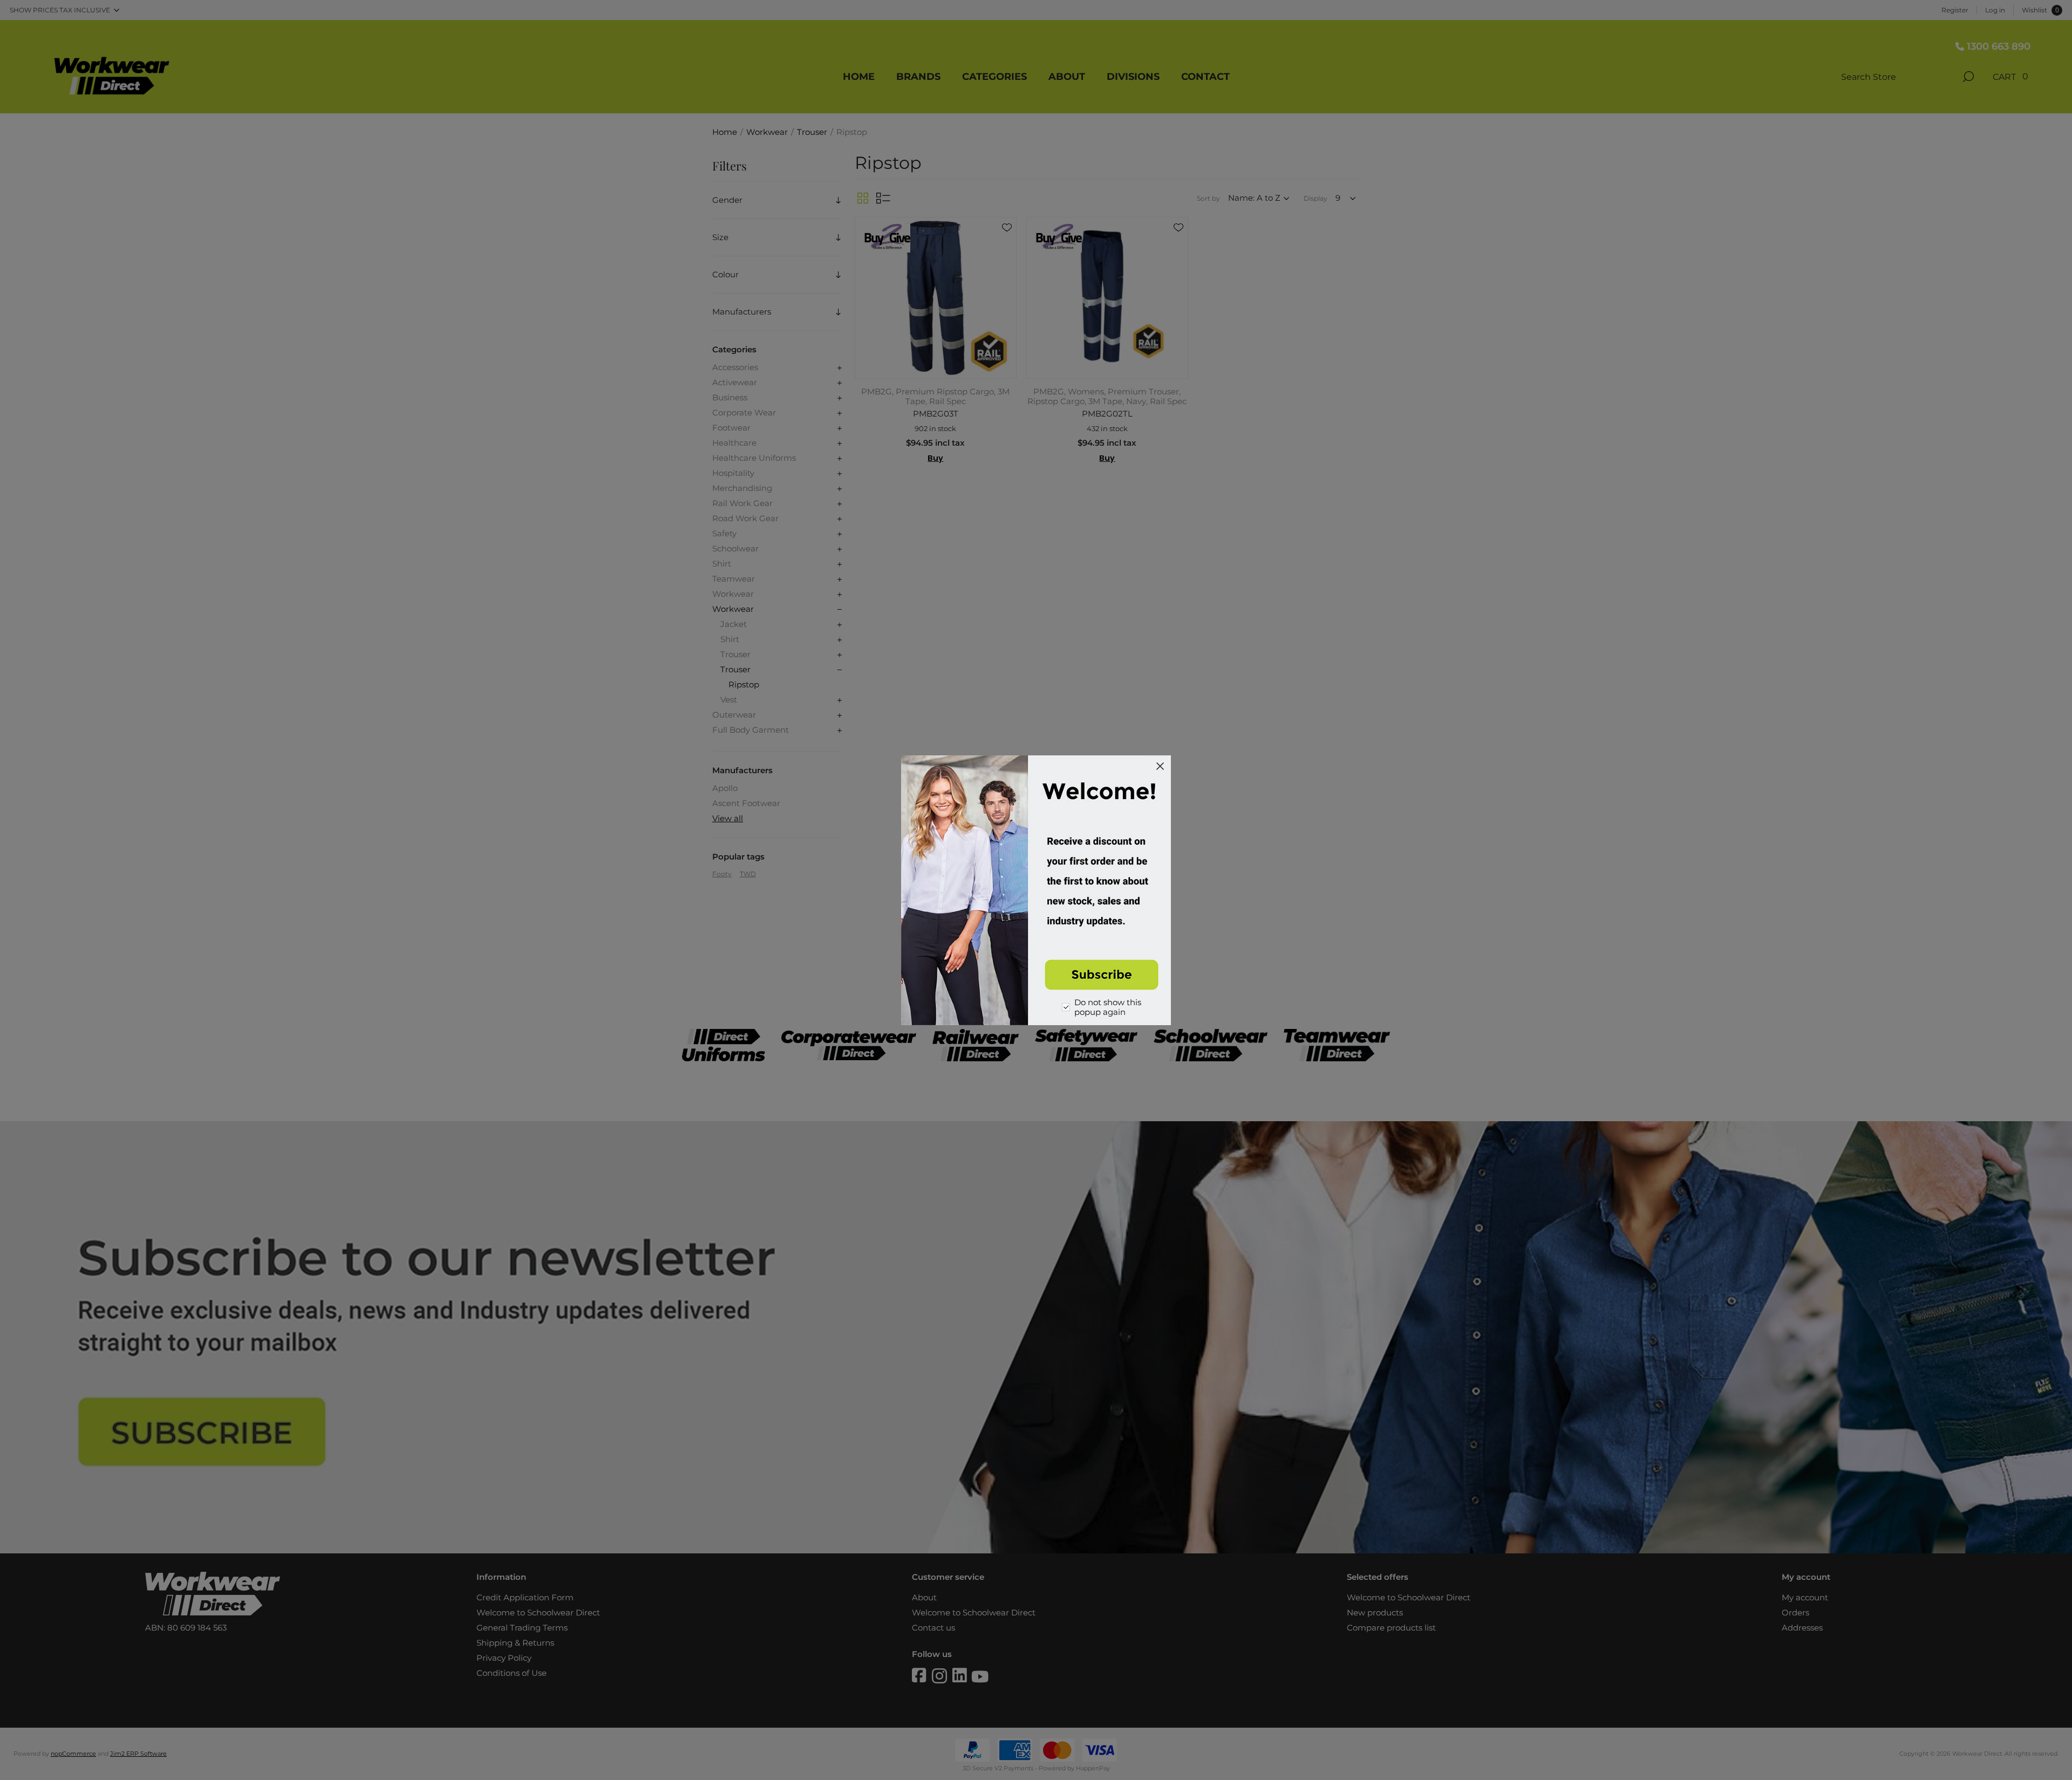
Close (1160, 766)
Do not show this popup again (1108, 1007)
